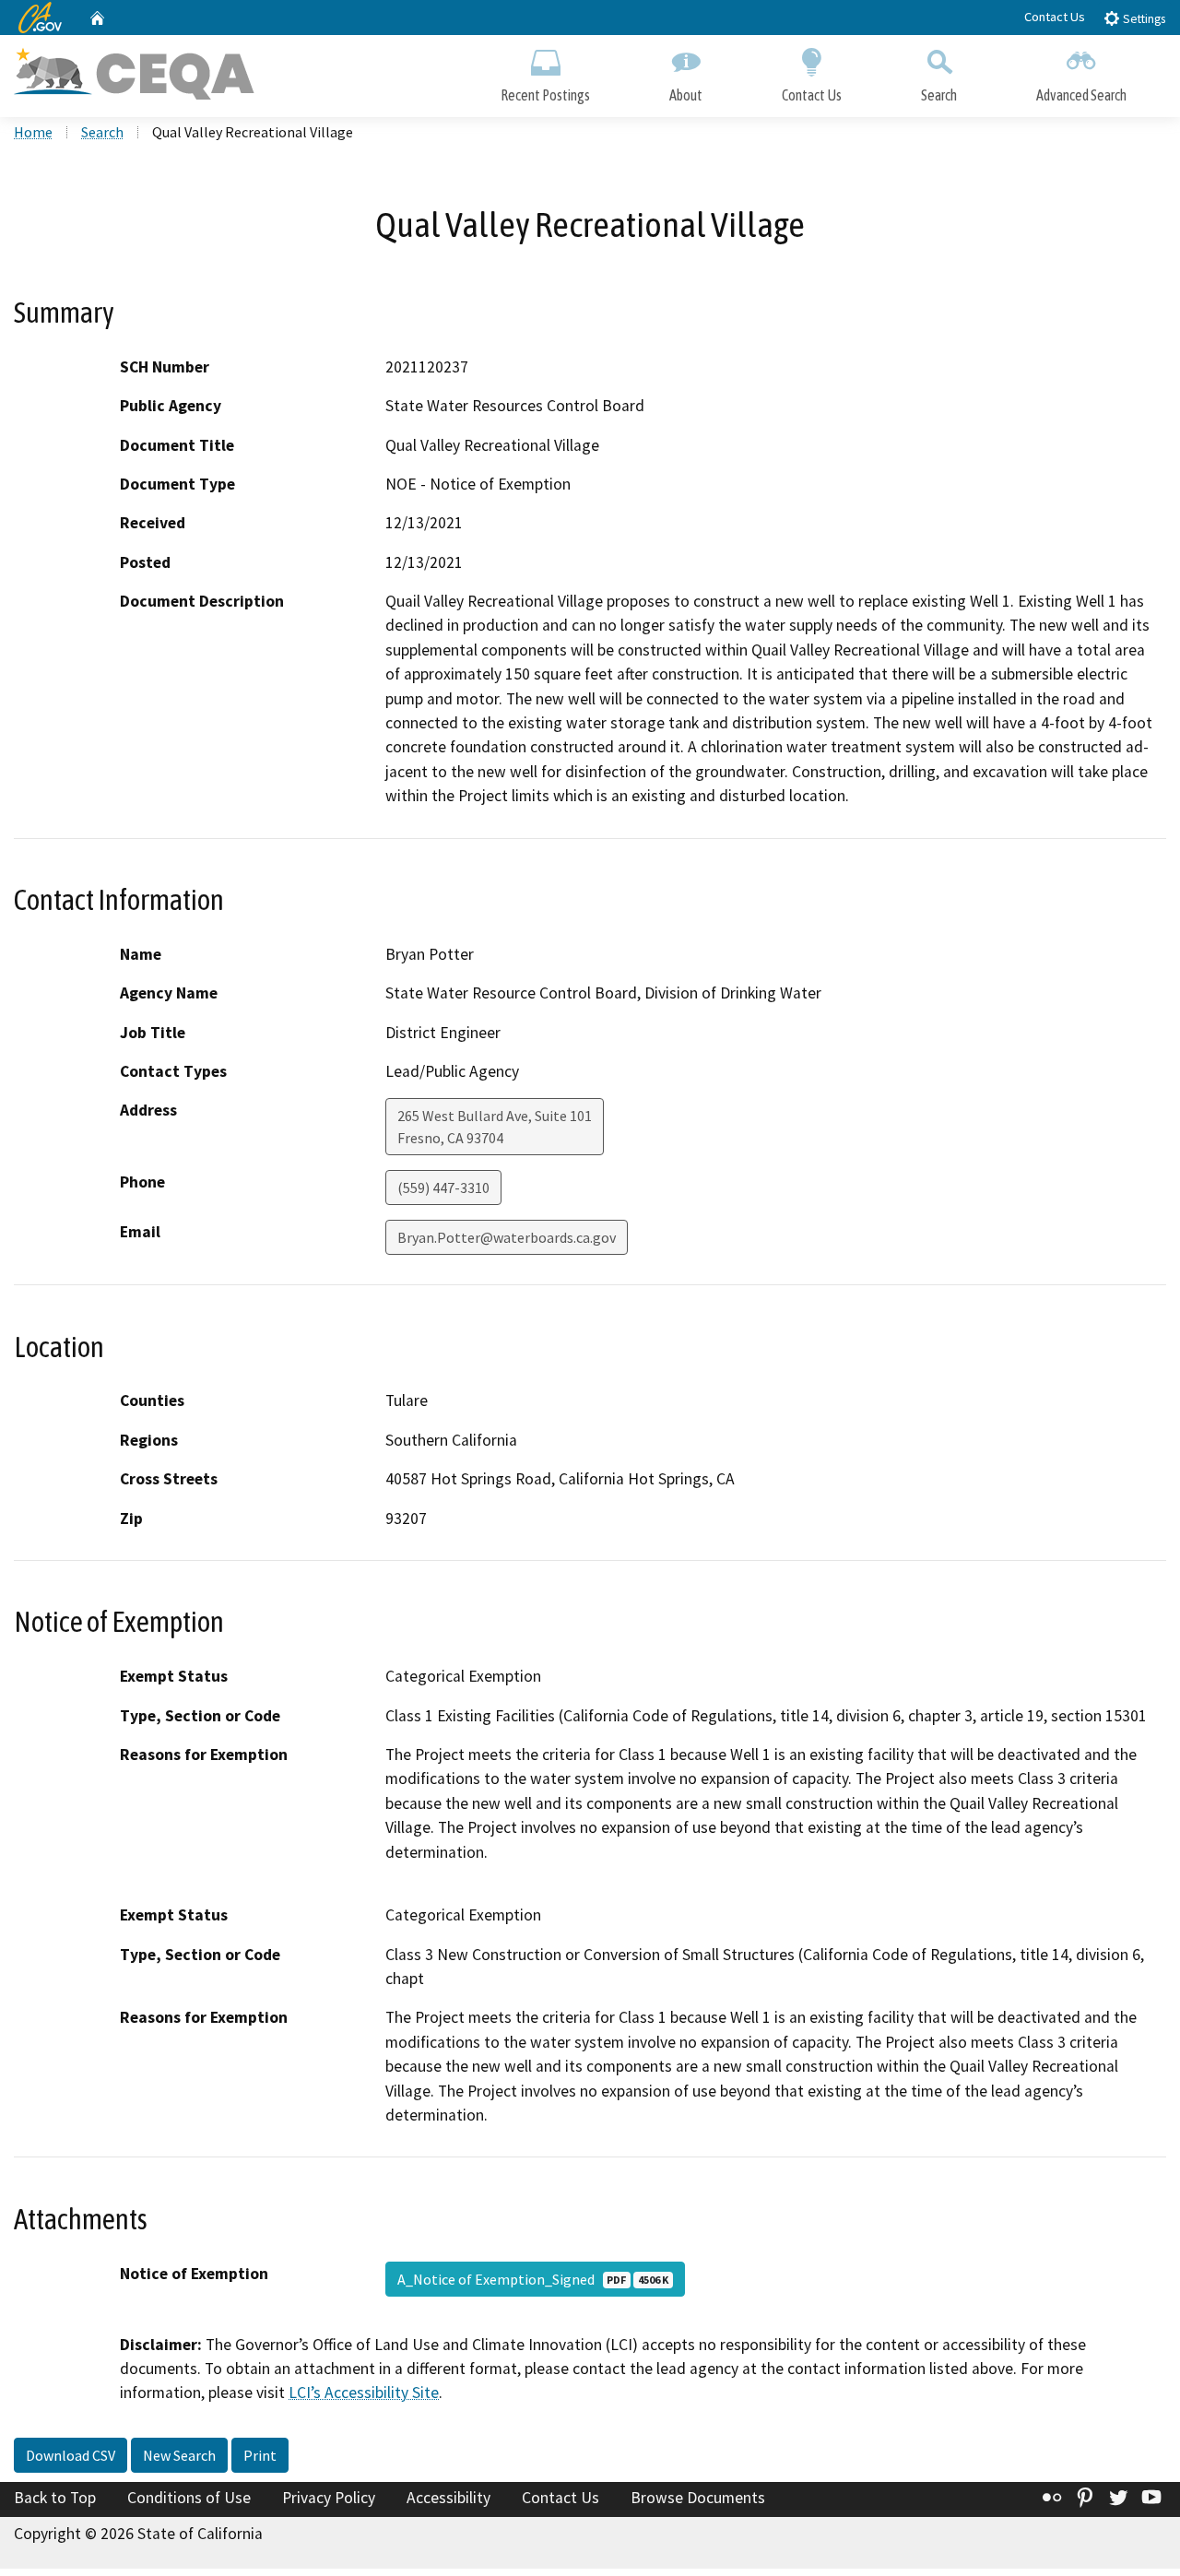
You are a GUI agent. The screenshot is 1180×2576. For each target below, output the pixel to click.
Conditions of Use (189, 2498)
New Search (179, 2455)
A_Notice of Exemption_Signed (533, 2279)
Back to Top (55, 2498)
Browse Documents (698, 2498)
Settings (1143, 19)
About (686, 95)
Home (33, 132)
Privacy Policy (329, 2498)
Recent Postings (545, 95)
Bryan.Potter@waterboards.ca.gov (507, 1237)
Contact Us (1055, 17)
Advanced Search (1081, 95)
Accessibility (448, 2498)
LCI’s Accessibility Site (364, 2393)
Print (260, 2455)
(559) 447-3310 (443, 1188)
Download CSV (71, 2455)
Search (939, 95)
